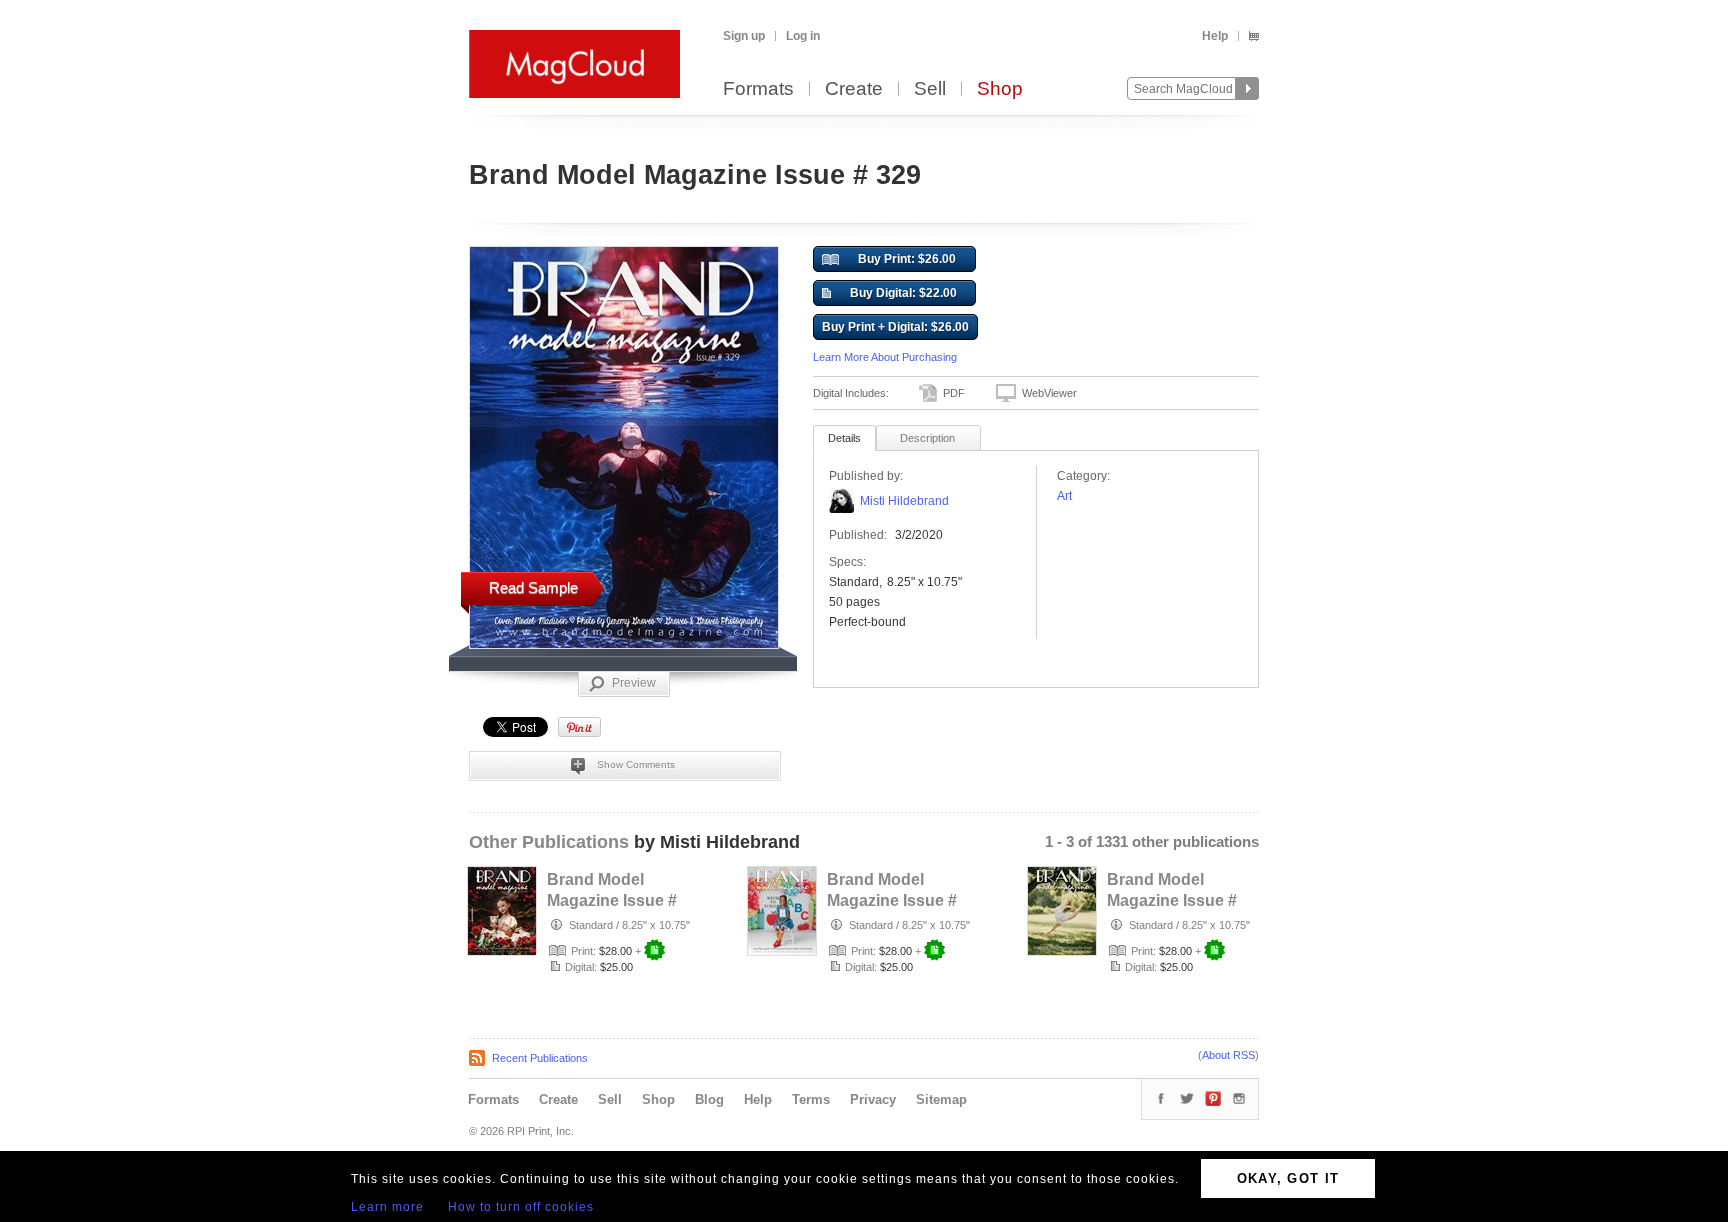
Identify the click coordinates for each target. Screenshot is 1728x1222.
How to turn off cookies (521, 1207)
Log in (803, 36)
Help (1215, 36)
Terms (811, 1099)
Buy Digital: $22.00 (903, 293)
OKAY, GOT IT (1288, 1178)
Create (854, 89)
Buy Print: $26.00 (907, 259)
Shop (1000, 89)
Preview (634, 683)
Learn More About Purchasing (885, 357)
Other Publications (549, 842)
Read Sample (533, 587)
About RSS (1228, 1055)
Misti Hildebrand (904, 501)
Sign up (744, 36)
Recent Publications (540, 1058)
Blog (709, 1099)
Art (1064, 496)
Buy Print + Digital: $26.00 (895, 327)
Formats (758, 89)
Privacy (873, 1099)
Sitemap (941, 1099)
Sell (930, 89)
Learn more (387, 1207)
